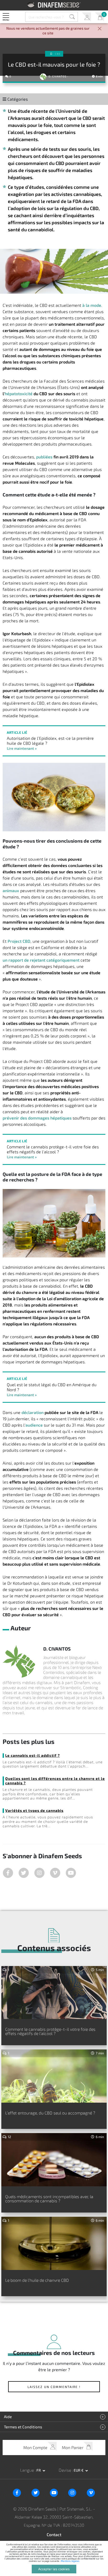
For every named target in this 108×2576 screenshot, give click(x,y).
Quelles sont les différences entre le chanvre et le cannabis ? (55, 1781)
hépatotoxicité (19, 393)
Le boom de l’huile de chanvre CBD (37, 2280)
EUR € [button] (79, 2470)
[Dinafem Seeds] (54, 5)
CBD (58, 54)
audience (34, 1425)
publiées (44, 457)
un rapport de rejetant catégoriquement (41, 960)
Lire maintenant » (22, 748)
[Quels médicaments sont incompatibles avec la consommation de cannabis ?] (54, 2160)
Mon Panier (99, 17)
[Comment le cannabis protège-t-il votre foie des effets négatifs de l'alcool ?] (54, 1993)
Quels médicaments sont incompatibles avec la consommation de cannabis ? (49, 2199)
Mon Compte (86, 17)
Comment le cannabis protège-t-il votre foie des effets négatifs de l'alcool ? (53, 1149)
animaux (11, 890)
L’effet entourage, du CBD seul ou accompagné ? (50, 2113)
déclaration (33, 1412)
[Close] (100, 29)
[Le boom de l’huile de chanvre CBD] (54, 2243)
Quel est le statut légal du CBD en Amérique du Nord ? (52, 1387)
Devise (65, 2470)
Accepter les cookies (54, 2569)
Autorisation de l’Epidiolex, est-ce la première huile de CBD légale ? (50, 741)
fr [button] (39, 2470)
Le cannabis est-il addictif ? (33, 1755)
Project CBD (19, 941)
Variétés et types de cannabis (34, 1810)
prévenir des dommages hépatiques (37, 1118)
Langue (28, 2470)
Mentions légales (70, 2561)
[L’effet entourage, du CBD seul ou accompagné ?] (54, 2076)
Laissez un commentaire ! (54, 2387)
